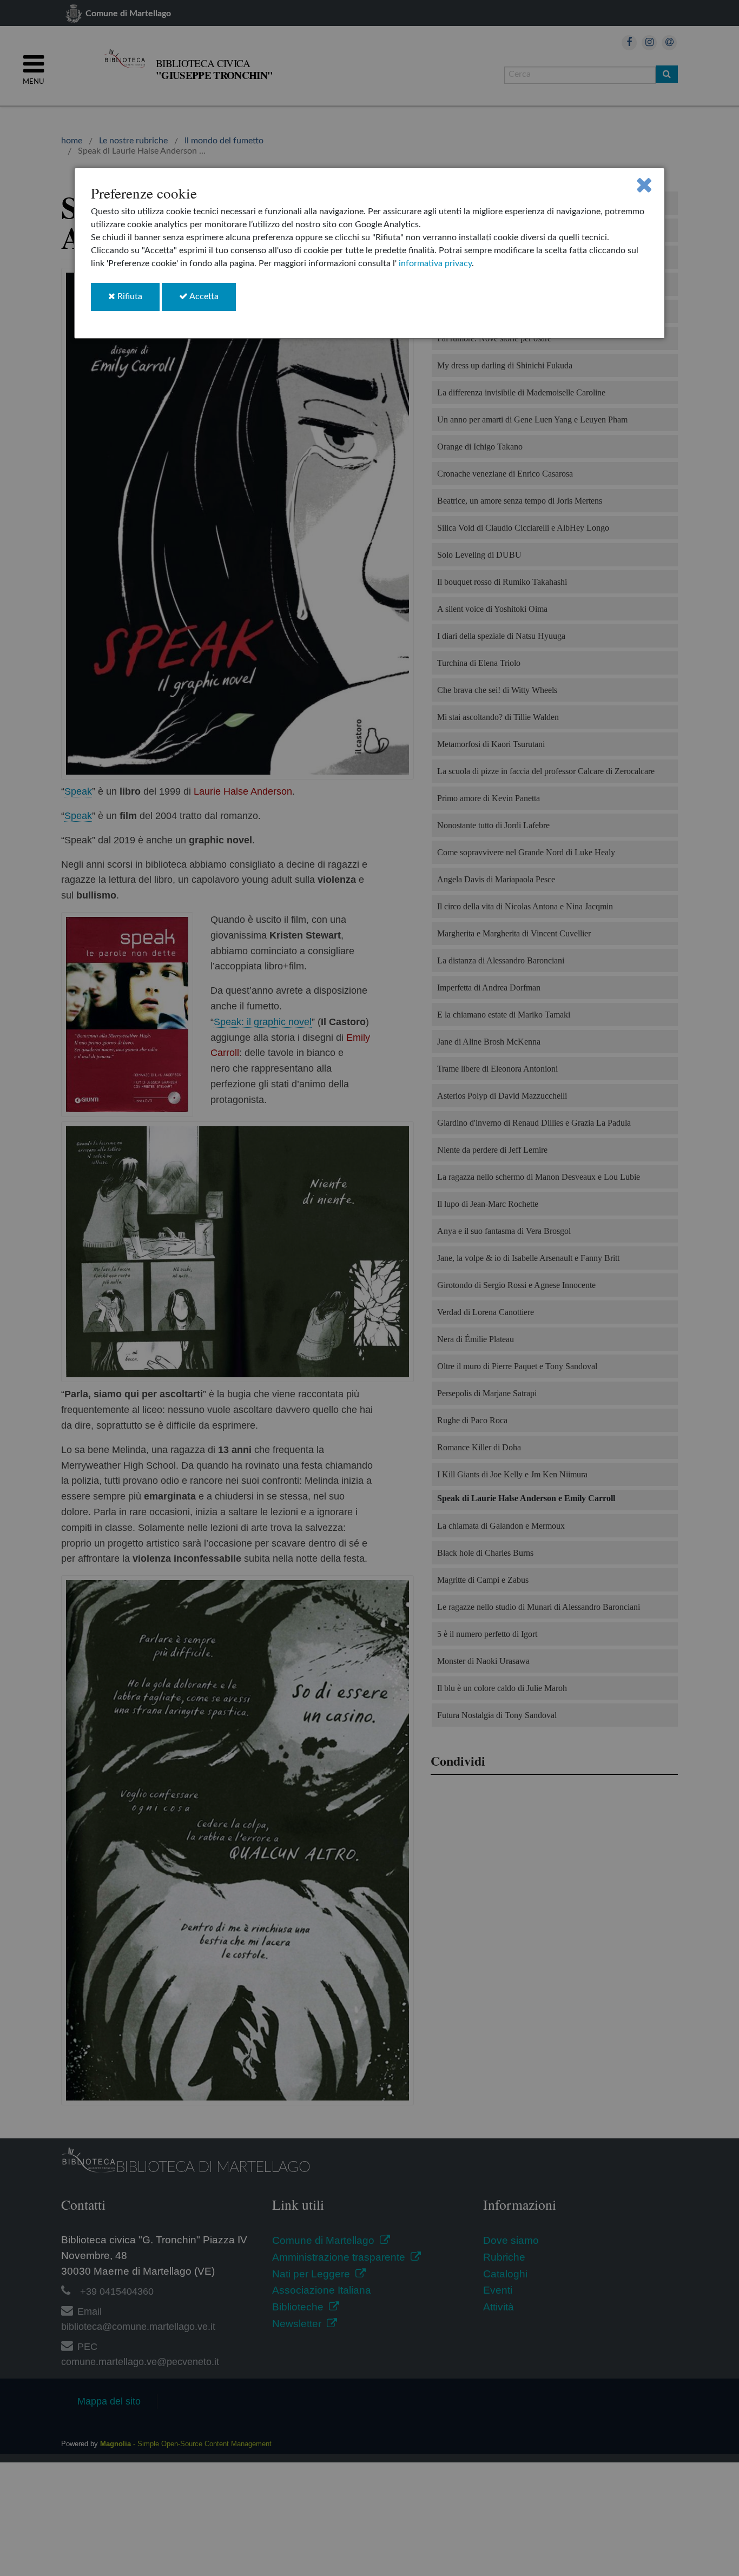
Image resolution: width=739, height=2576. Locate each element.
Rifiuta (137, 301)
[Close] (644, 185)
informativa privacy (435, 263)
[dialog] (370, 253)
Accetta (212, 301)
